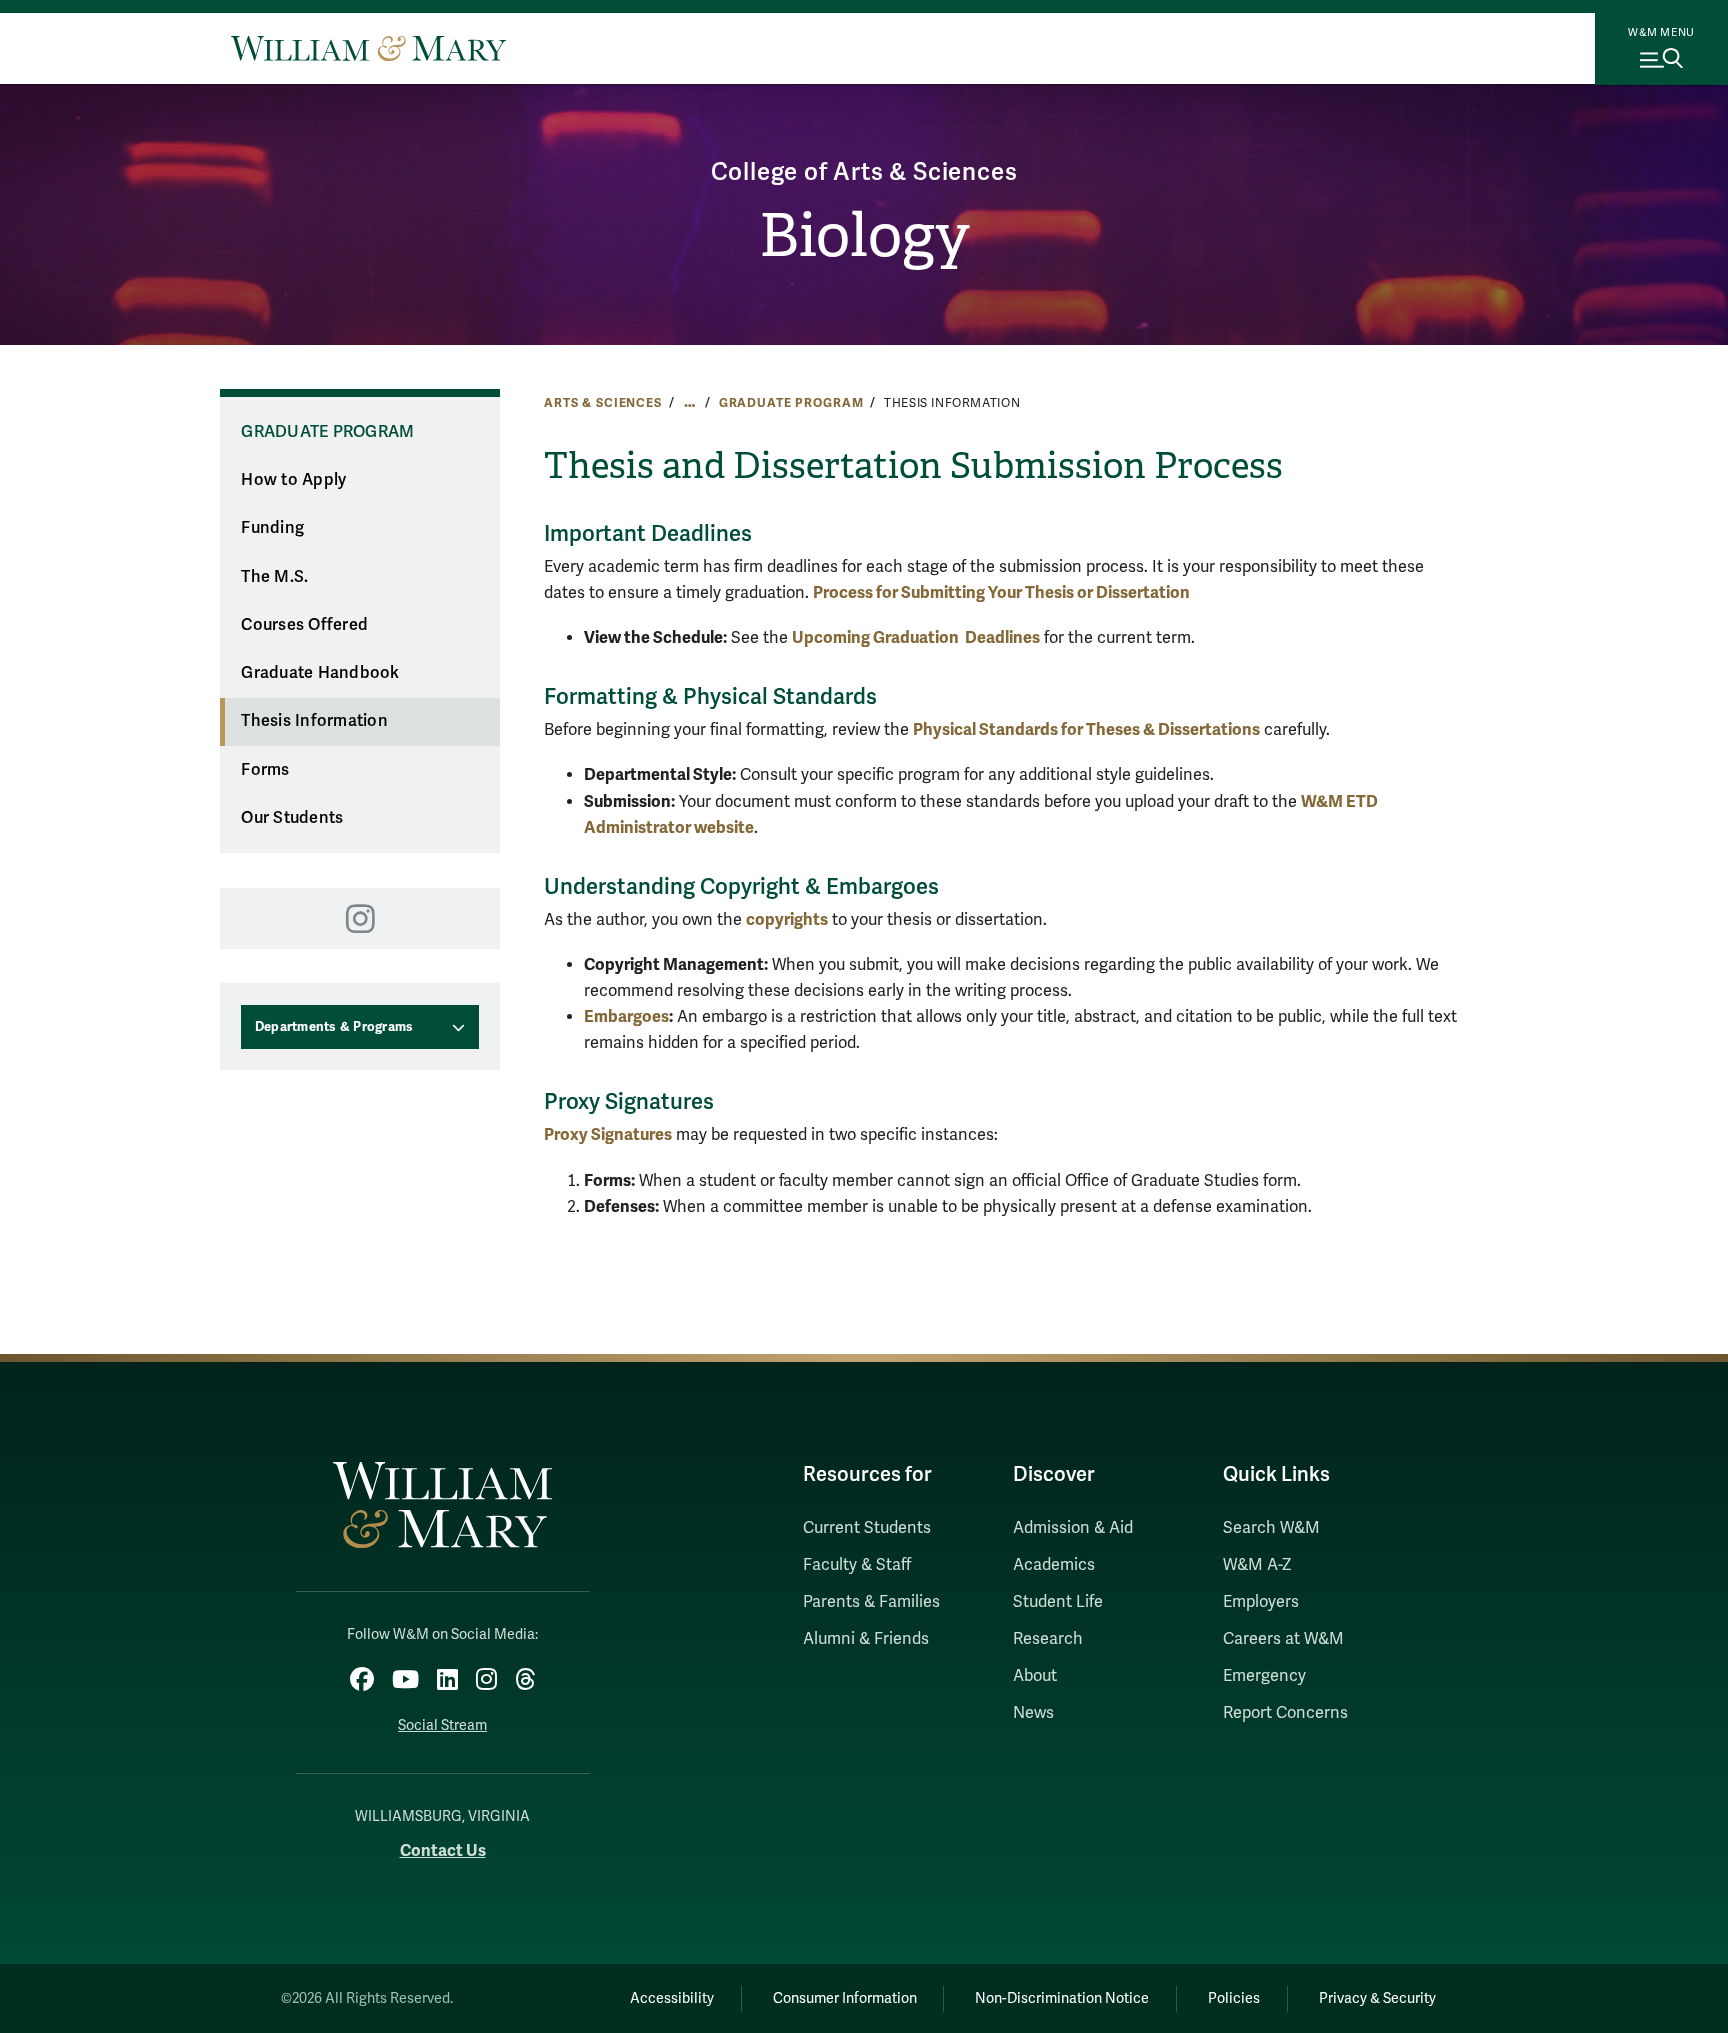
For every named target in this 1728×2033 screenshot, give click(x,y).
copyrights (787, 919)
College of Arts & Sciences (864, 172)
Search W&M (1271, 1528)
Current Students (867, 1528)
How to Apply (293, 480)
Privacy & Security (1377, 1998)
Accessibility (672, 1998)
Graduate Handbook (320, 673)
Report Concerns (1285, 1713)
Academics (1054, 1565)
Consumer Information (845, 1998)
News (1033, 1713)
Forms (265, 770)
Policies (1234, 1998)
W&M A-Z (1257, 1565)
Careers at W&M (1283, 1639)
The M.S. (274, 577)
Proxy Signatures (608, 1134)
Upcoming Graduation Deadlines (916, 637)
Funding (272, 528)
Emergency (1264, 1676)
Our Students (292, 818)
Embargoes (626, 1016)
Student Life (1058, 1602)
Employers (1261, 1602)
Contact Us (443, 1850)
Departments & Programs (334, 1027)
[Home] (368, 48)
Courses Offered (304, 625)
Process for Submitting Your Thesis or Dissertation (1001, 592)
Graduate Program (791, 403)
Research (1048, 1639)
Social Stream (442, 1725)
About (1035, 1676)
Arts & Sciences (603, 403)
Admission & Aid (1073, 1528)
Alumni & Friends (866, 1639)
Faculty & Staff (857, 1565)
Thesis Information (314, 721)
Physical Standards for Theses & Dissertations (1086, 729)
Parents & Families (871, 1602)
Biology (864, 236)
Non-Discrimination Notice (1062, 1998)
